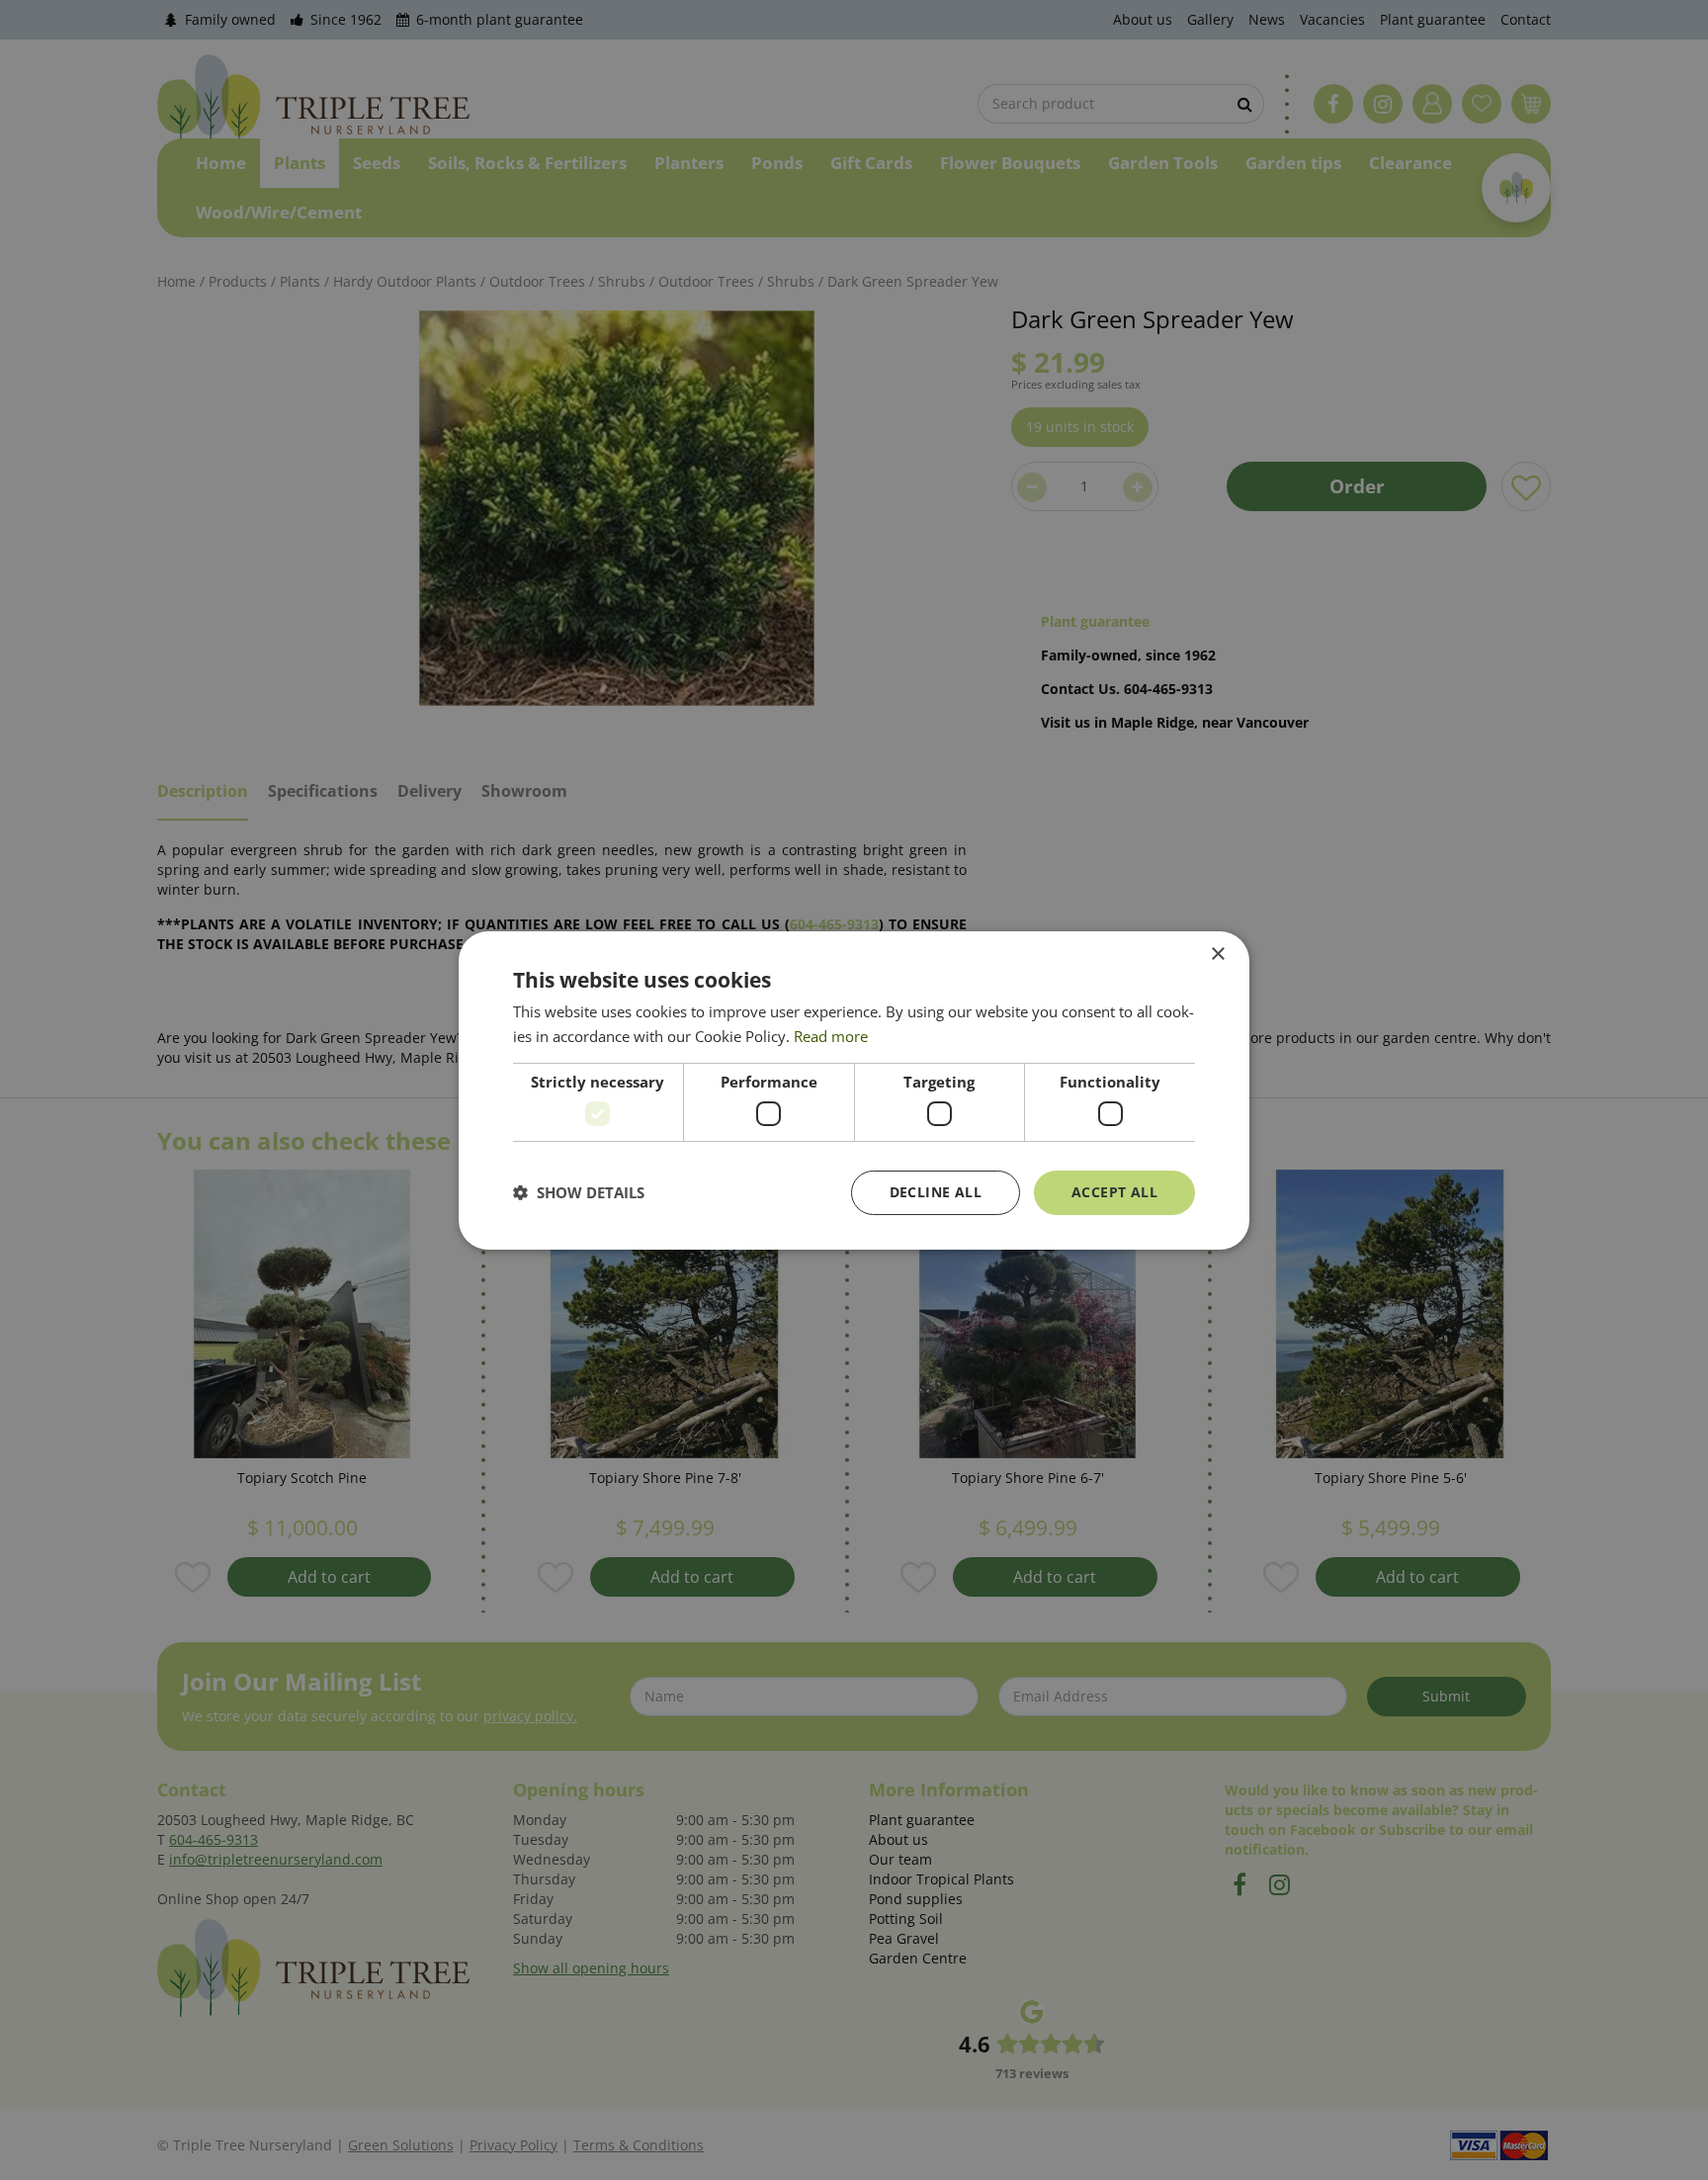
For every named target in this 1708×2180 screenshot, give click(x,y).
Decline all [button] (936, 1192)
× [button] (1217, 954)
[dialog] (854, 1090)
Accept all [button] (1114, 1192)
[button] (579, 1192)
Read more (831, 1036)
